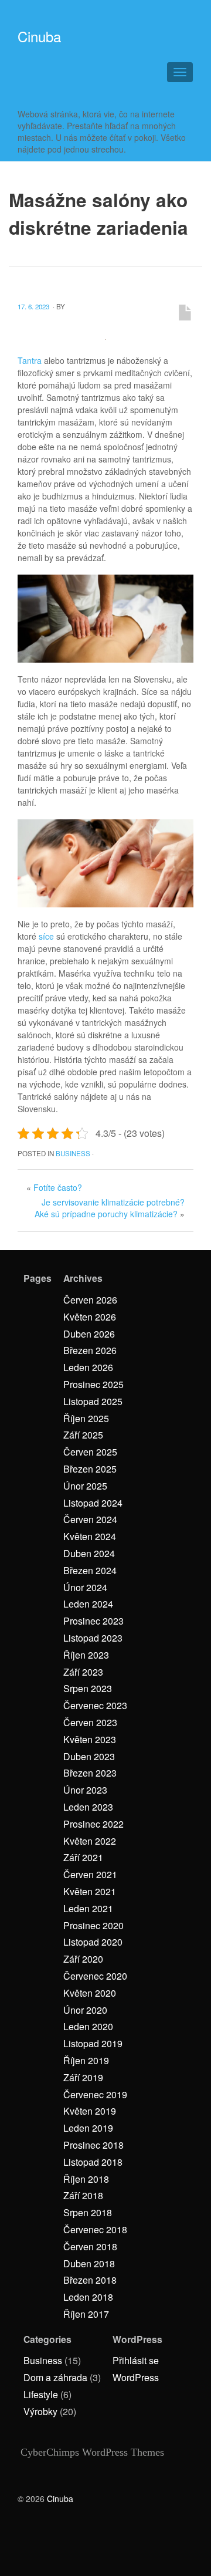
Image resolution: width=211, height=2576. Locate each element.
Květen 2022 (90, 1841)
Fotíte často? (58, 1187)
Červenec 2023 (95, 1705)
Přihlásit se (136, 2360)
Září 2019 (83, 2077)
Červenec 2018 (95, 2229)
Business (73, 1153)
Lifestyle (41, 2394)
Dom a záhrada (55, 2377)
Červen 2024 (90, 1519)
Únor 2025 (85, 1486)
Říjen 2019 (86, 2060)
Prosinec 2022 (93, 1824)
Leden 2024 (88, 1604)
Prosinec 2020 (93, 1925)
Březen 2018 (90, 2280)
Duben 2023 (89, 1756)
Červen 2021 (90, 1874)
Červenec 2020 (95, 1976)
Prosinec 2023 (93, 1621)
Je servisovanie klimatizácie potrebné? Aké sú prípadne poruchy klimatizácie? (110, 1208)
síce (45, 936)
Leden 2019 (88, 2128)
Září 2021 (83, 1857)
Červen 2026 (90, 1300)
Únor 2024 (85, 1587)
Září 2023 (83, 1672)
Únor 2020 (85, 2010)
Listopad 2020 (93, 1942)
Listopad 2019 (93, 2043)
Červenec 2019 (95, 2094)
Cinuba (39, 36)
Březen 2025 (90, 1469)
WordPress (136, 2377)
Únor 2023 (85, 1790)
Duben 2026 (89, 1334)
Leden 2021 (88, 1908)
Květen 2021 (90, 1891)
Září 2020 (83, 1959)
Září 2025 (83, 1435)
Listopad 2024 (93, 1503)
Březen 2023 (90, 1773)
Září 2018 (83, 2195)
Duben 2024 (89, 1553)
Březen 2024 (90, 1570)
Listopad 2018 (93, 2162)
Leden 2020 (88, 2026)
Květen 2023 (90, 1739)
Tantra (30, 360)
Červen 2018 (90, 2246)
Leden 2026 (88, 1367)
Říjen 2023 (86, 1655)
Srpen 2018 (88, 2212)
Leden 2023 (88, 1807)
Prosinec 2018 (93, 2145)
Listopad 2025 (93, 1401)
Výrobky (40, 2411)
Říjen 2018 (86, 2179)
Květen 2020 (90, 1993)
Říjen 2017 (86, 2314)
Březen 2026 (90, 1350)
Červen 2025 (90, 1452)
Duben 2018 (89, 2263)
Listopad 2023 (93, 1638)
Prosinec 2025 (93, 1384)
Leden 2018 (88, 2297)
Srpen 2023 (88, 1688)
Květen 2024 (90, 1536)
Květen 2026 (90, 1317)
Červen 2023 (90, 1722)
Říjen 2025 (86, 1418)
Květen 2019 (90, 2111)
